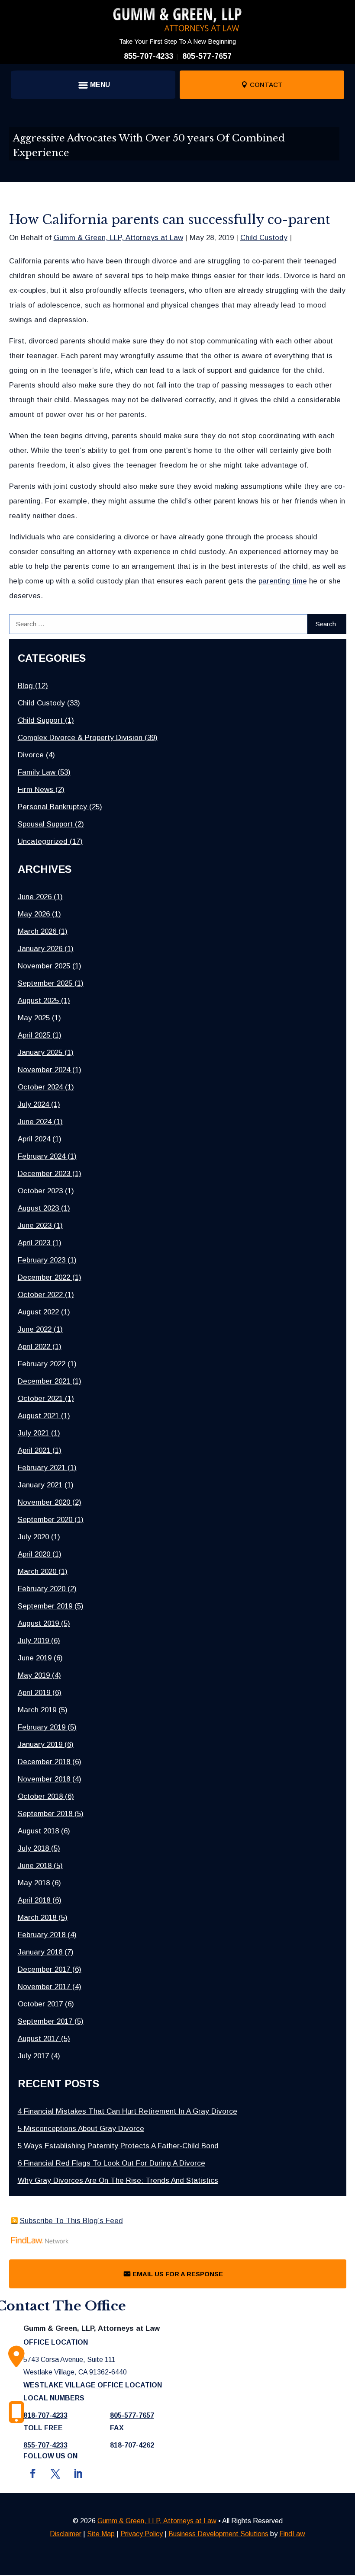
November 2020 (44, 1502)
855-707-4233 (148, 56)
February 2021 (42, 1468)
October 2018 (40, 1796)
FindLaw (292, 2534)
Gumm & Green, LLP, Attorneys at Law (118, 238)
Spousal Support (45, 824)
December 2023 (44, 1174)
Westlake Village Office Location (93, 2385)
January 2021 (40, 1485)
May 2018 (34, 1883)
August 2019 (38, 1623)
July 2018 (33, 1848)
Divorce (31, 755)
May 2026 (34, 914)
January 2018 (40, 1952)
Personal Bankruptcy (52, 807)
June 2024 (35, 1122)
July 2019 (33, 1641)
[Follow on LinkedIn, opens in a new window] (78, 2473)
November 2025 (44, 966)
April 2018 (34, 1900)
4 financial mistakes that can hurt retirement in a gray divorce (127, 2111)
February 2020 (42, 1589)
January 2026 (40, 949)
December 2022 (44, 1277)
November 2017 (44, 1987)
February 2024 (42, 1156)
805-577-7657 (207, 56)
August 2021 (38, 1416)
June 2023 (35, 1226)
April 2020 (34, 1554)
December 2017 (44, 1969)
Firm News (35, 790)
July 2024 (33, 1104)
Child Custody (264, 238)
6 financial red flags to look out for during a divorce (111, 2163)
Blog (25, 686)
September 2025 (45, 983)
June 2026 (35, 897)
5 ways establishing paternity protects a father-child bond (118, 2146)
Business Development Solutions (218, 2534)
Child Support (40, 720)
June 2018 (35, 1866)
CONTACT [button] (266, 85)
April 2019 (34, 1693)
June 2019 (35, 1658)
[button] (93, 85)
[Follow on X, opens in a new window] (55, 2473)
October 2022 (40, 1295)
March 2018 (37, 1918)
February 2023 (42, 1260)
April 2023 (34, 1243)
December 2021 (44, 1381)
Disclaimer (66, 2534)
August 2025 (38, 1001)
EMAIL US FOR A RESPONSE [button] (178, 2274)
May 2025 (34, 1018)
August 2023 (38, 1208)
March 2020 (37, 1572)
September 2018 (45, 1814)
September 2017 (45, 2021)
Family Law (37, 772)
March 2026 (37, 931)
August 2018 (38, 1831)
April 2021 (34, 1450)
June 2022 (35, 1329)
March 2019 (37, 1710)
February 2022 (42, 1364)
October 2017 (40, 2004)
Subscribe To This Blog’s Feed (71, 2221)
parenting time (283, 581)
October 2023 (40, 1191)
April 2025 (34, 1035)
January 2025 (40, 1053)
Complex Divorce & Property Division (80, 738)
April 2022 (34, 1347)
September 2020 (45, 1520)
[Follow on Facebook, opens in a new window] (33, 2473)
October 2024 (40, 1087)
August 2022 (38, 1312)
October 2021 (40, 1399)
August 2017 (38, 2039)
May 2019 (34, 1675)
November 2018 (44, 1779)
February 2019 (42, 1727)
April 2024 (34, 1139)
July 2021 (33, 1433)
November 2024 (44, 1070)
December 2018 (44, 1762)
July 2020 (33, 1537)
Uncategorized (43, 841)
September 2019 (45, 1606)
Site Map (101, 2534)
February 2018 (42, 1935)
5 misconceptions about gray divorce (81, 2129)
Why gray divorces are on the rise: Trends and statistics (118, 2180)
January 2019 (40, 1745)
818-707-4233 (45, 2415)
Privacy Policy (142, 2534)
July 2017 (33, 2056)
